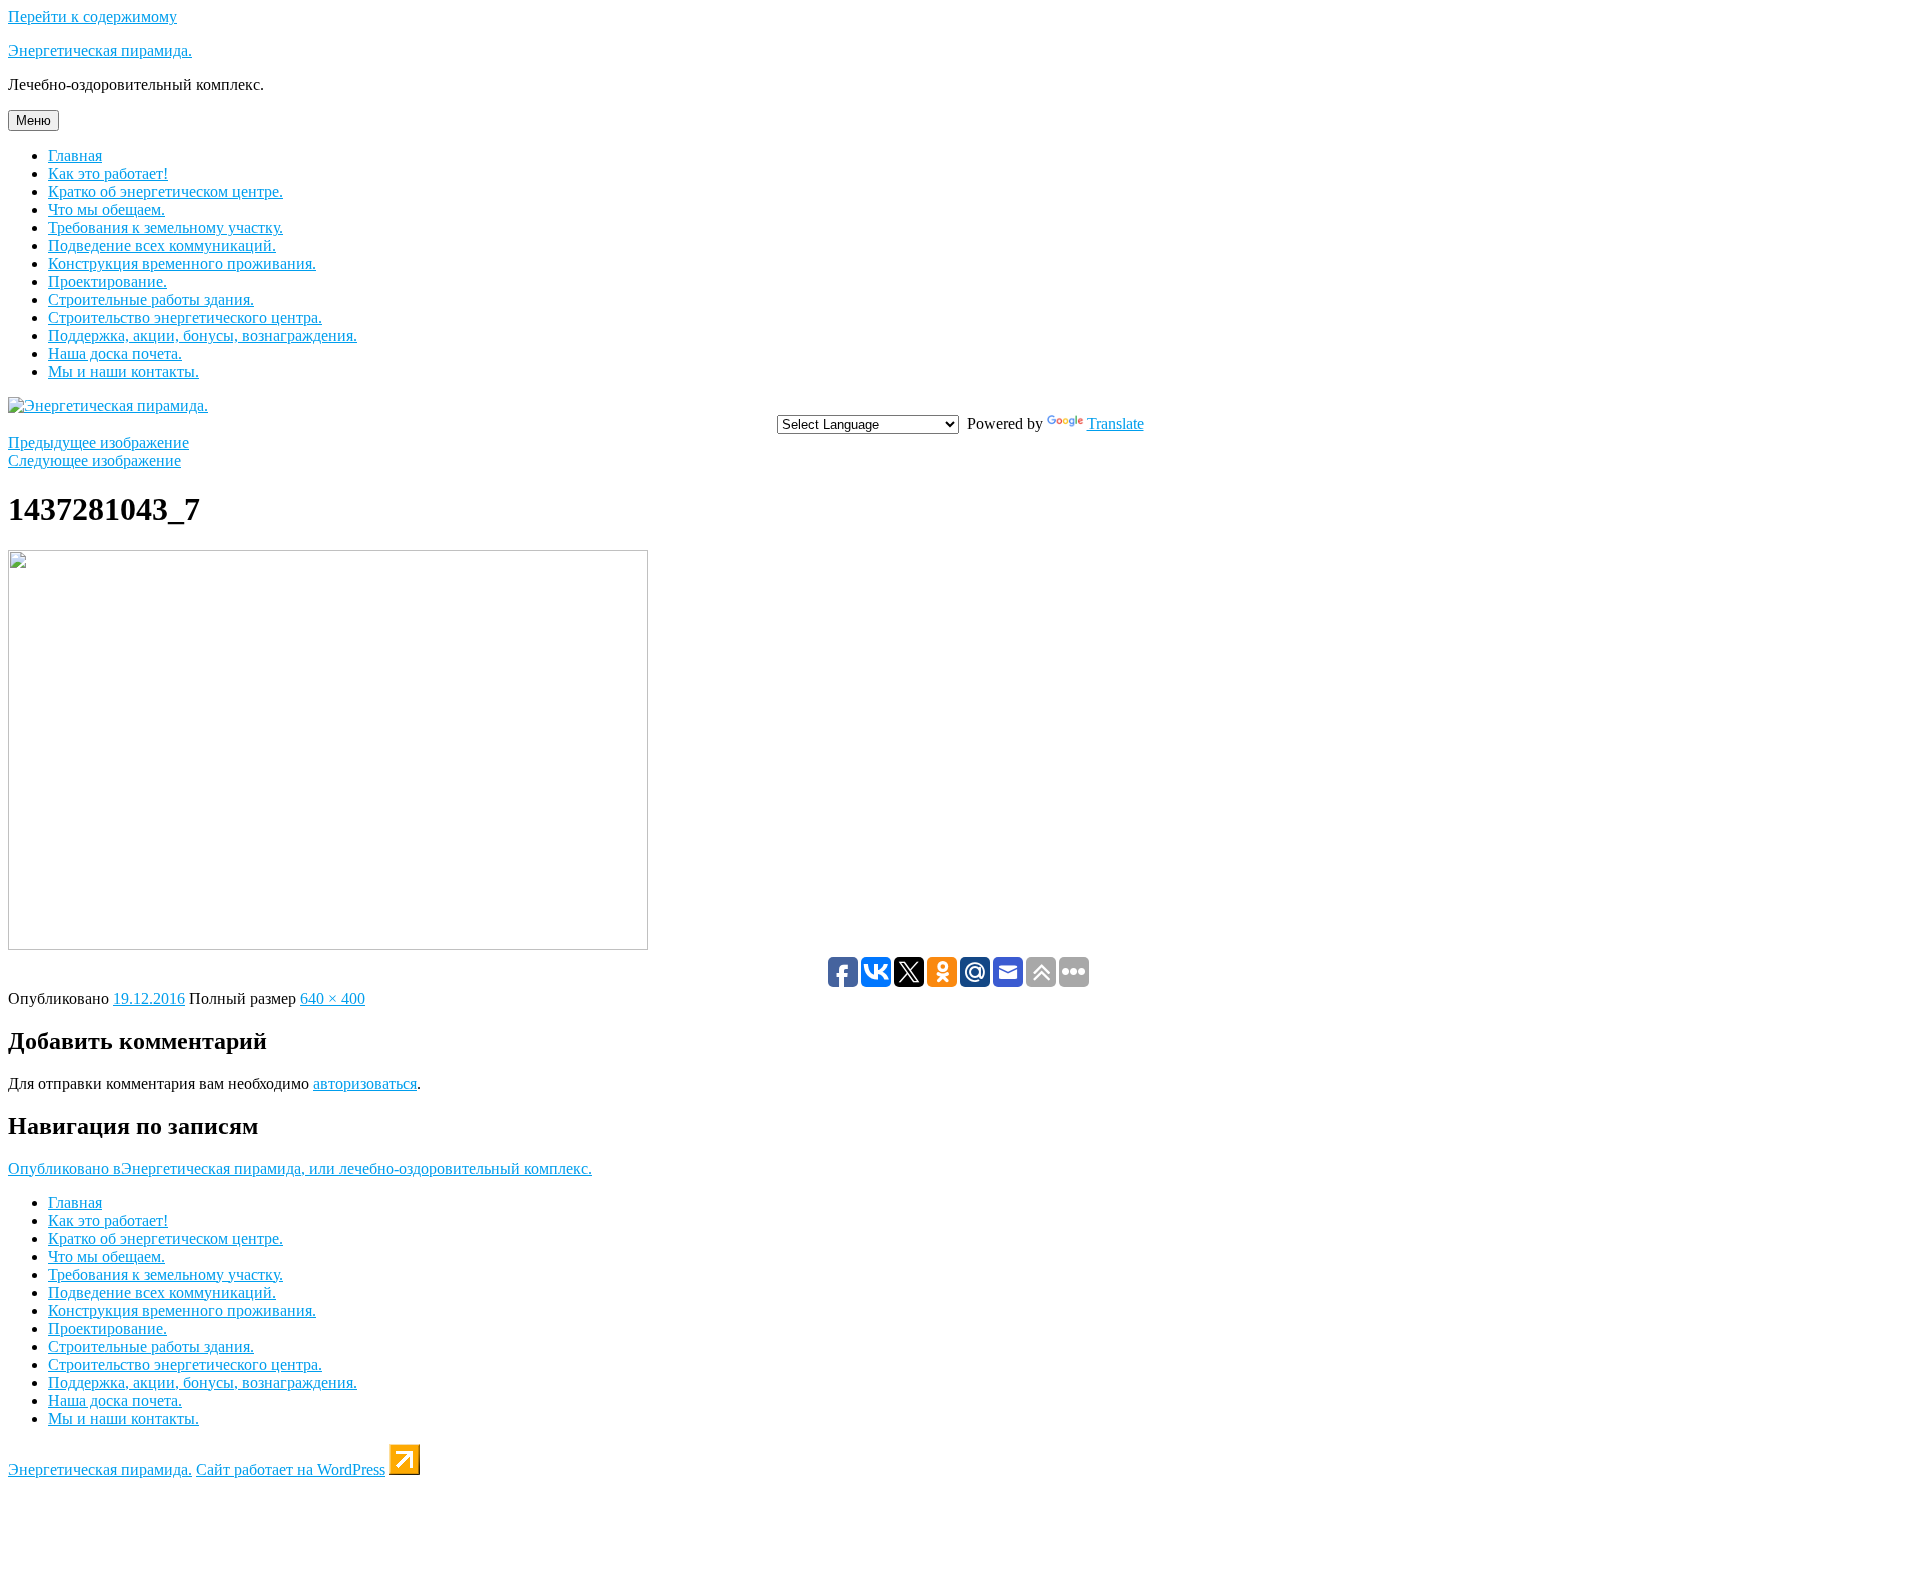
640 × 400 (332, 998)
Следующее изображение (94, 460)
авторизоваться (365, 1083)
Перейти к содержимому (92, 16)
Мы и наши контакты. (123, 371)
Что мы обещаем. (106, 209)
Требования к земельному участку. (165, 227)
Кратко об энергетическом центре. (165, 191)
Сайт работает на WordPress (290, 1469)
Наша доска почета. (115, 353)
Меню (33, 120)
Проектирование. (107, 281)
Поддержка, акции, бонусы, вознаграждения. (202, 335)
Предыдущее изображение (98, 442)
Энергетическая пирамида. (100, 50)
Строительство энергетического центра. (185, 317)
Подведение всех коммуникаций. (162, 245)
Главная (75, 155)
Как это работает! (108, 173)
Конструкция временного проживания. (182, 263)
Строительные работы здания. (151, 299)
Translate (1115, 423)
